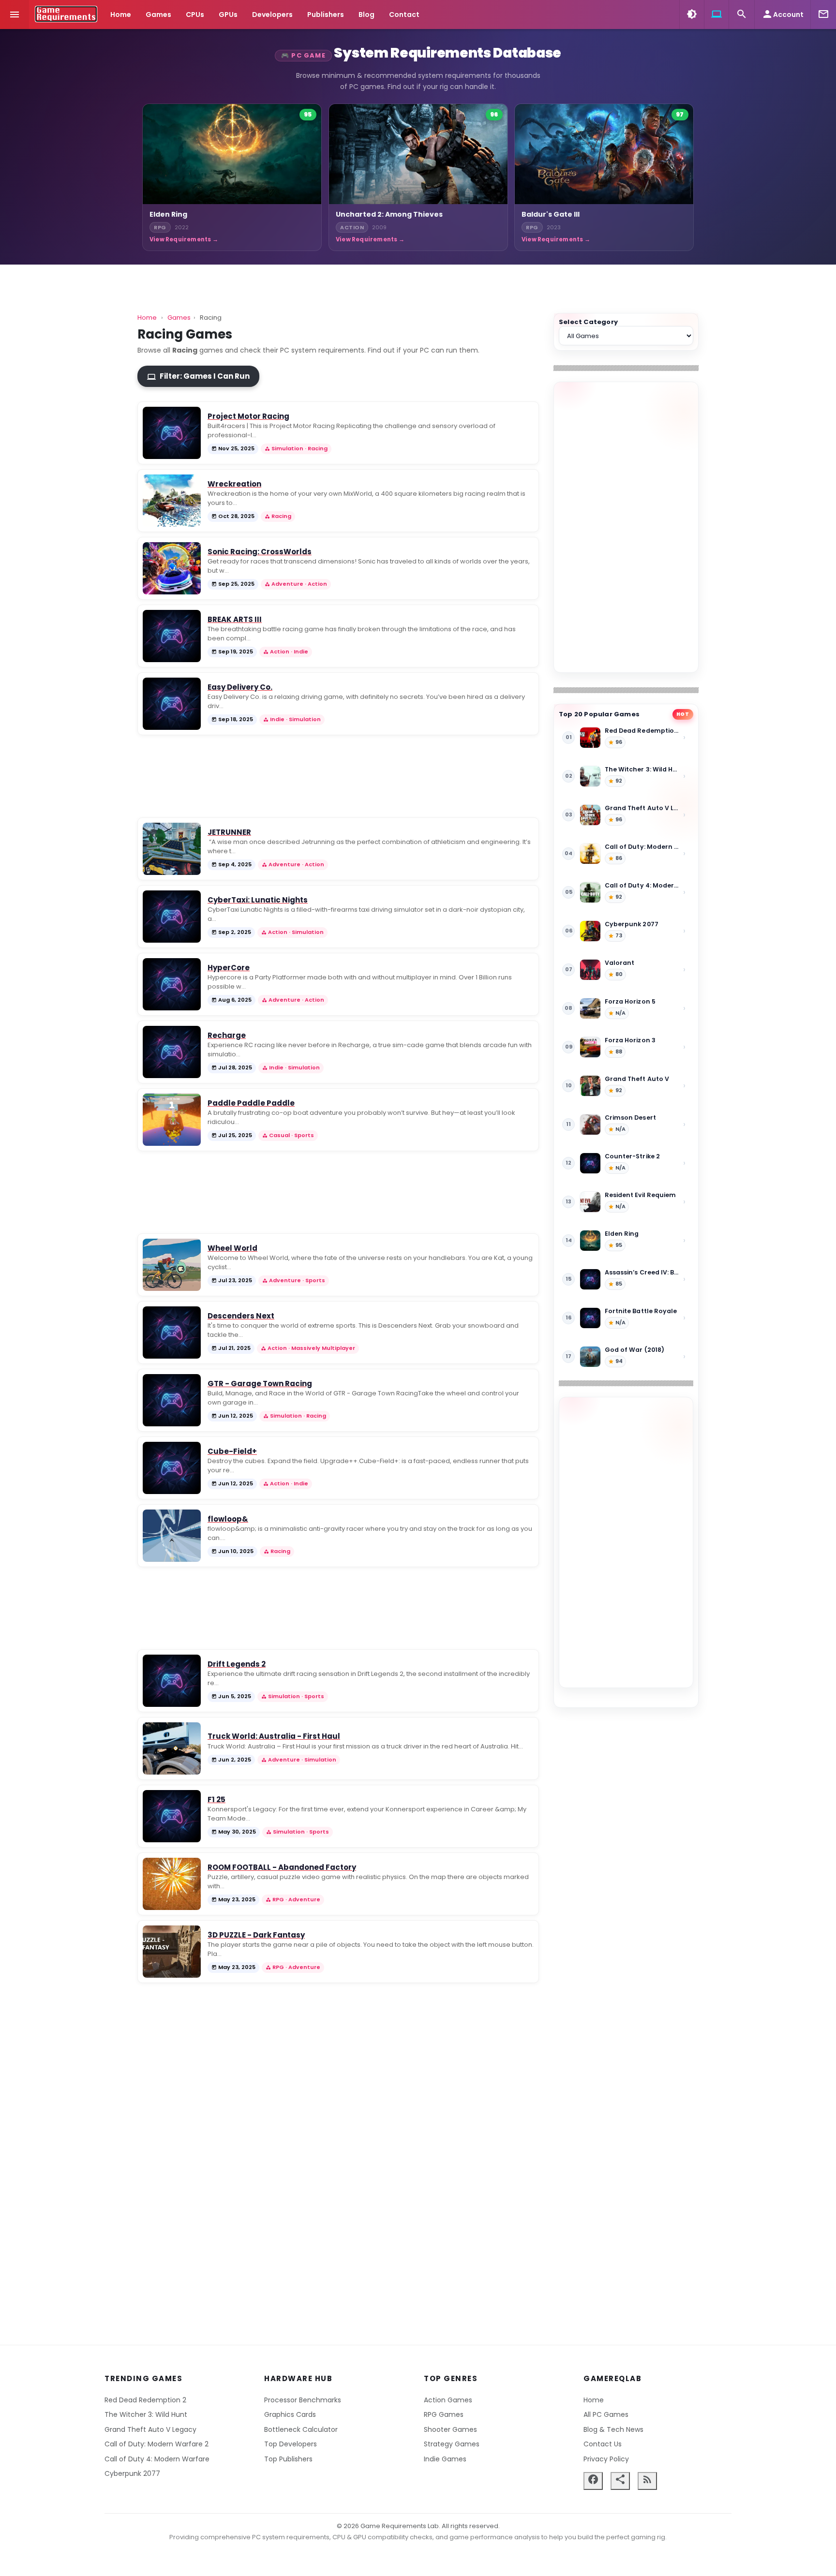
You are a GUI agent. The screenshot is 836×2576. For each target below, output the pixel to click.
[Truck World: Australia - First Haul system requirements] (172, 1748)
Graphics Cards (290, 2414)
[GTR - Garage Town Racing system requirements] (172, 1400)
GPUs (228, 15)
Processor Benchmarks (303, 2400)
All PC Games (606, 2414)
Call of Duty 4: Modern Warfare (157, 2459)
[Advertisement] (626, 527)
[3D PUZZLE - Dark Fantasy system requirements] (172, 1952)
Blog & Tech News (613, 2429)
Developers (272, 15)
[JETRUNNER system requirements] (172, 849)
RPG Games (444, 2414)
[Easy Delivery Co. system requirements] (172, 704)
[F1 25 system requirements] (172, 1816)
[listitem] (232, 177)
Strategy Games (452, 2444)
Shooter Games (450, 2429)
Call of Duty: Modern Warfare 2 (157, 2444)
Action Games (448, 2400)
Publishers (326, 15)
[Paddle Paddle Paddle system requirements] (172, 1120)
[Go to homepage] (66, 14)
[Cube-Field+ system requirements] (172, 1468)
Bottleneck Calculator (301, 2429)
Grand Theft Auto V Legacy (150, 2429)
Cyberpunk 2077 (132, 2473)
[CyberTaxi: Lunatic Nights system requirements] (172, 917)
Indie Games (445, 2459)
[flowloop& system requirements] (172, 1536)
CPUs (195, 15)
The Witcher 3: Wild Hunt (146, 2414)
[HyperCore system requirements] (172, 984)
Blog (366, 15)
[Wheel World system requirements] (172, 1265)
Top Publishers (288, 2459)
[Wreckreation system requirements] (172, 501)
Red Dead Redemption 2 (145, 2400)
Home (121, 15)
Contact (404, 15)
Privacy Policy (606, 2459)
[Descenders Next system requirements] (172, 1332)
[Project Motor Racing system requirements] (172, 433)
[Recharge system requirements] (172, 1052)
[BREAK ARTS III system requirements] (172, 636)
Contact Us (603, 2444)
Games (158, 15)
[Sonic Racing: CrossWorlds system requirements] (172, 568)
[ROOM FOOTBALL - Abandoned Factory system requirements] (172, 1884)
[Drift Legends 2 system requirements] (172, 1681)
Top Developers (291, 2444)
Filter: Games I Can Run (198, 376)
